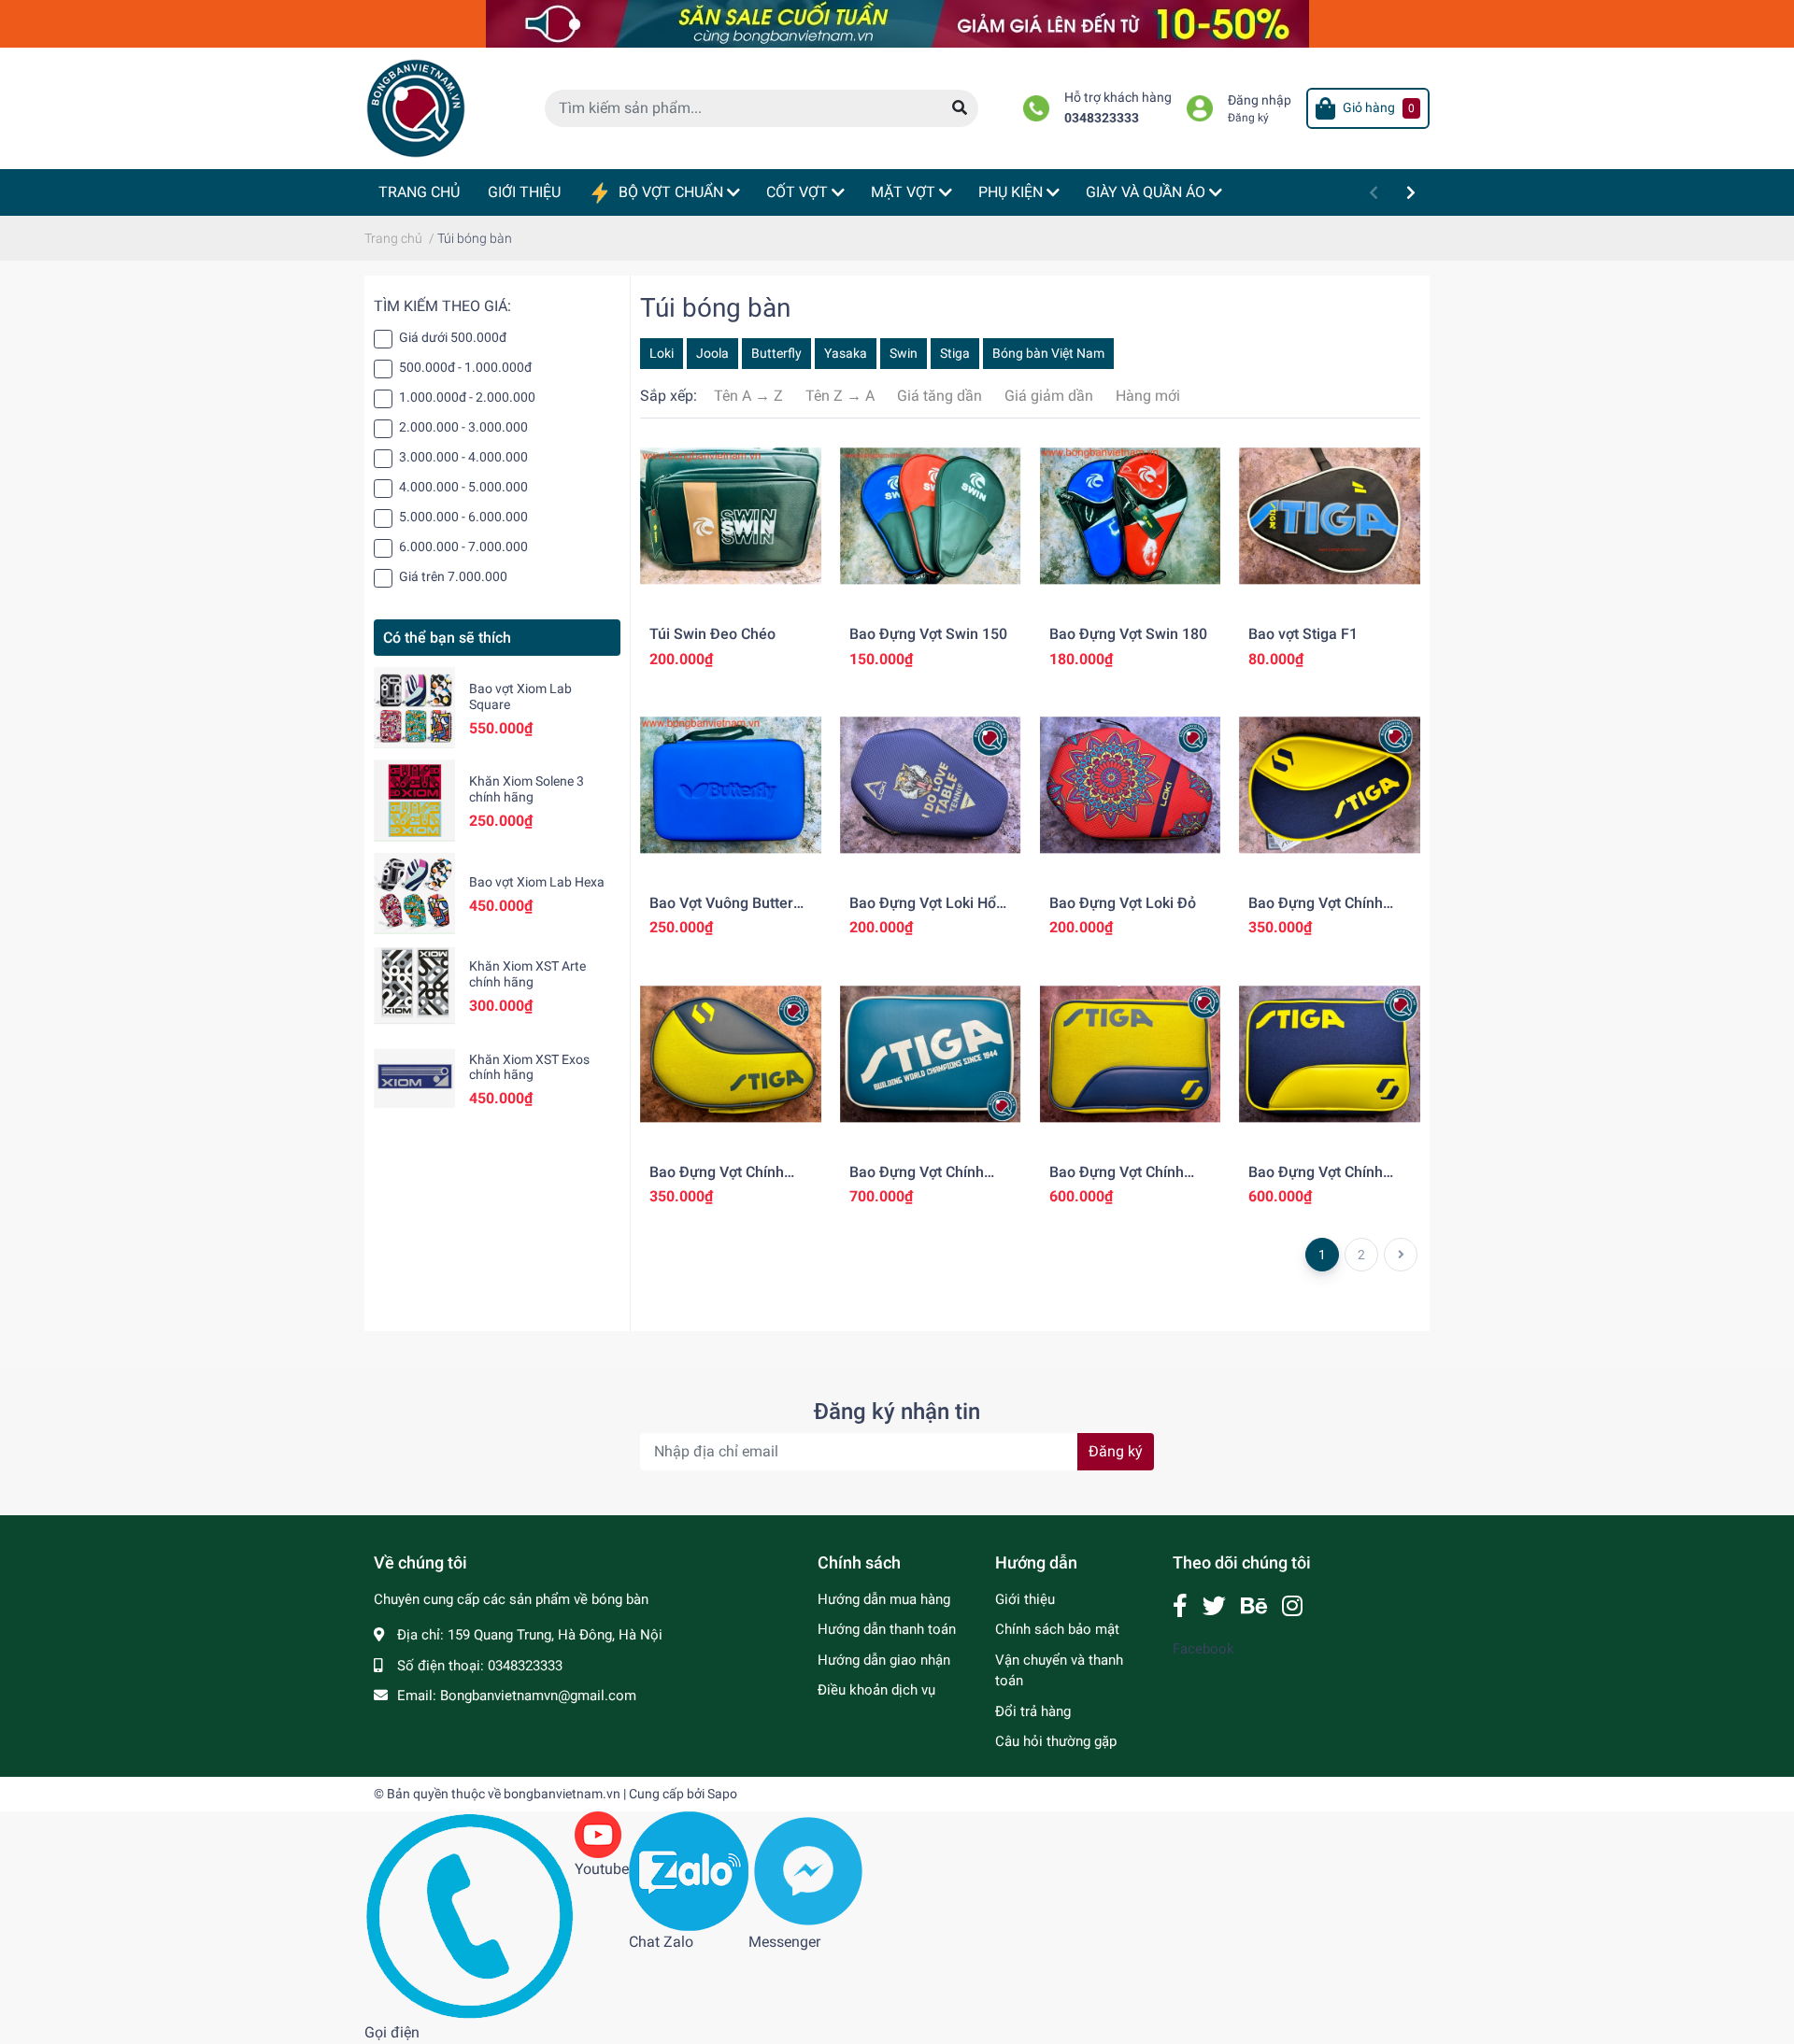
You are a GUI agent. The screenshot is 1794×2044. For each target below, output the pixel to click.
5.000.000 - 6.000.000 (463, 517)
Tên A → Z (748, 396)
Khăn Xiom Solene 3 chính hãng (527, 789)
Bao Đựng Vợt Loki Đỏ (1123, 903)
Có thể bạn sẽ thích (447, 638)
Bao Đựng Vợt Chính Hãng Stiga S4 (717, 1181)
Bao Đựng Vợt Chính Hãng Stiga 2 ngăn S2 (1122, 1181)
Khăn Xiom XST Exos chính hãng (529, 1067)
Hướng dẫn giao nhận (884, 1660)
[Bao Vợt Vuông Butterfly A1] (731, 786)
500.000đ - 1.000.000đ (465, 367)
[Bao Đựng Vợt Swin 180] (1131, 517)
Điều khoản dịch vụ (876, 1690)
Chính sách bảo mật (1057, 1629)
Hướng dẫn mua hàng (884, 1599)
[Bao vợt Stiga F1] (1330, 517)
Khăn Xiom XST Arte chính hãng (527, 974)
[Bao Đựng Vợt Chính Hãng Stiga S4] (731, 1054)
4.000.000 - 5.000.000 (463, 487)
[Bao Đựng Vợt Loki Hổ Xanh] (931, 786)
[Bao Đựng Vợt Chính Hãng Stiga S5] (1330, 786)
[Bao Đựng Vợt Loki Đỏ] (1131, 786)
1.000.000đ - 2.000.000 (467, 397)
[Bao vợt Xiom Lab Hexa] (414, 894)
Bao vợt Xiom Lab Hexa (537, 882)
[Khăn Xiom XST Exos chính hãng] (414, 1079)
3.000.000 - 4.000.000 (463, 457)
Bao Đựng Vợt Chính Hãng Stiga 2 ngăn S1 (1321, 1181)
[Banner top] (897, 23)
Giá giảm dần (1049, 396)
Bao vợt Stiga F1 (1303, 634)
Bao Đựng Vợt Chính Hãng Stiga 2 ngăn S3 (922, 1181)
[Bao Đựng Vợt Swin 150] (931, 517)
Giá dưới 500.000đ (453, 337)
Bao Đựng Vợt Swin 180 (1128, 634)
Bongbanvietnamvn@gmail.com (538, 1696)
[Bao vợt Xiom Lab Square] (414, 708)
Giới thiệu (1025, 1599)
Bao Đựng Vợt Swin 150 (928, 634)
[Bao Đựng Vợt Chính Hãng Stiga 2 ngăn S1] (1330, 1054)
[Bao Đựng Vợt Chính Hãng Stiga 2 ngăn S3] (931, 1054)
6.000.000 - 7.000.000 (463, 546)
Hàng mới (1148, 396)
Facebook (1203, 1649)
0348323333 (1102, 118)
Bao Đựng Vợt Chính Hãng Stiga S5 (1316, 912)
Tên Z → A (840, 396)
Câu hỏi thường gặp (1056, 1741)
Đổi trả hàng (1033, 1711)
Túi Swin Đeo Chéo (712, 634)
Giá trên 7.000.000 (453, 576)
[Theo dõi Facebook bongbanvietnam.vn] (1180, 1606)
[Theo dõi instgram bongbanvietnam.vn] (1292, 1606)
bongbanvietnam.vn (562, 1794)
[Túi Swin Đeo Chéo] (731, 517)
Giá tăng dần (940, 396)
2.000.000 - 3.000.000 (463, 427)
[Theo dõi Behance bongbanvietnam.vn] (1254, 1606)
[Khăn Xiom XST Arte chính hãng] (414, 986)
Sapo (722, 1794)
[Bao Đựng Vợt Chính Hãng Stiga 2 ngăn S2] (1131, 1054)
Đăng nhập (1260, 100)
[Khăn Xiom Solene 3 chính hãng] (414, 800)
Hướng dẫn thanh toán (887, 1629)
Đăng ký (1248, 118)
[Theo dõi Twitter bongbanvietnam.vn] (1214, 1606)
